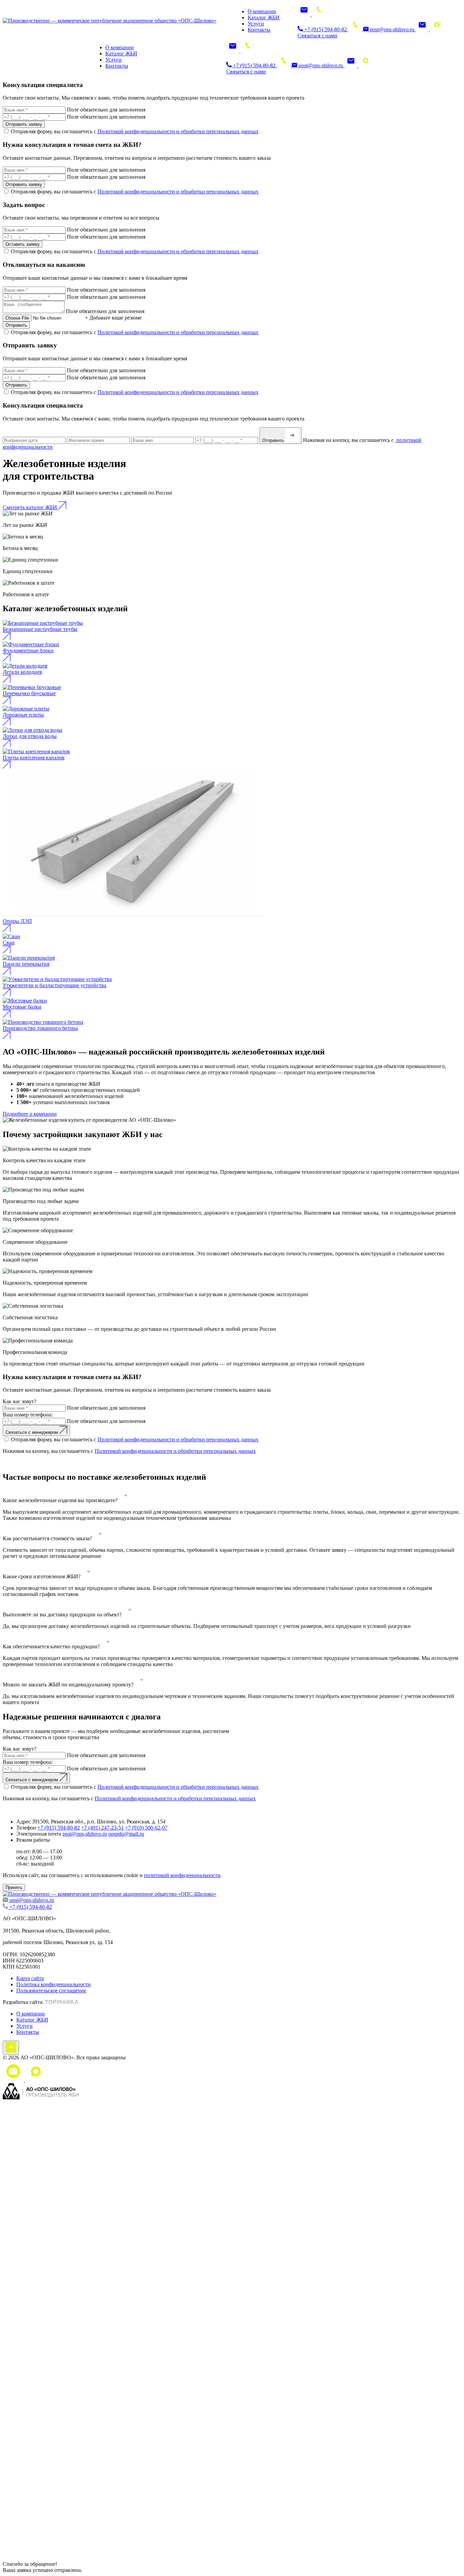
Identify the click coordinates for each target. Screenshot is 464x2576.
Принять (14, 1887)
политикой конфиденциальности (182, 1875)
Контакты (259, 30)
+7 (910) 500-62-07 (146, 1828)
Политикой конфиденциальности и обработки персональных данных (178, 131)
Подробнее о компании (30, 1114)
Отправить (16, 325)
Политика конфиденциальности (53, 1984)
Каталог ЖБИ (264, 18)
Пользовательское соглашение (51, 1990)
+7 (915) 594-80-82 (326, 29)
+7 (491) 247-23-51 (102, 1828)
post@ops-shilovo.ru (392, 29)
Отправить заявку (24, 124)
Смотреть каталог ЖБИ (31, 507)
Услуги (256, 24)
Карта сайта (30, 1978)
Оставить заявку (23, 244)
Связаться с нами (317, 36)
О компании (262, 11)
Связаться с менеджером (32, 1432)
